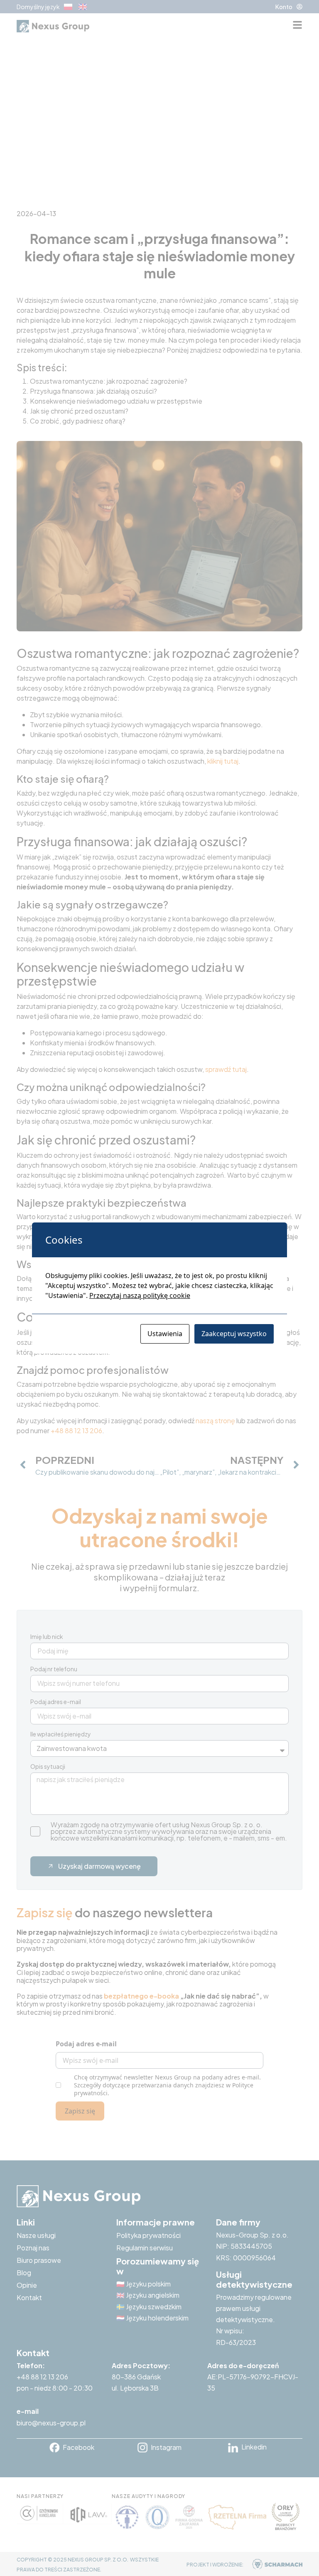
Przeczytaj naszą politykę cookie (140, 1295)
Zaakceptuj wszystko (234, 1334)
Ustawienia (165, 1334)
